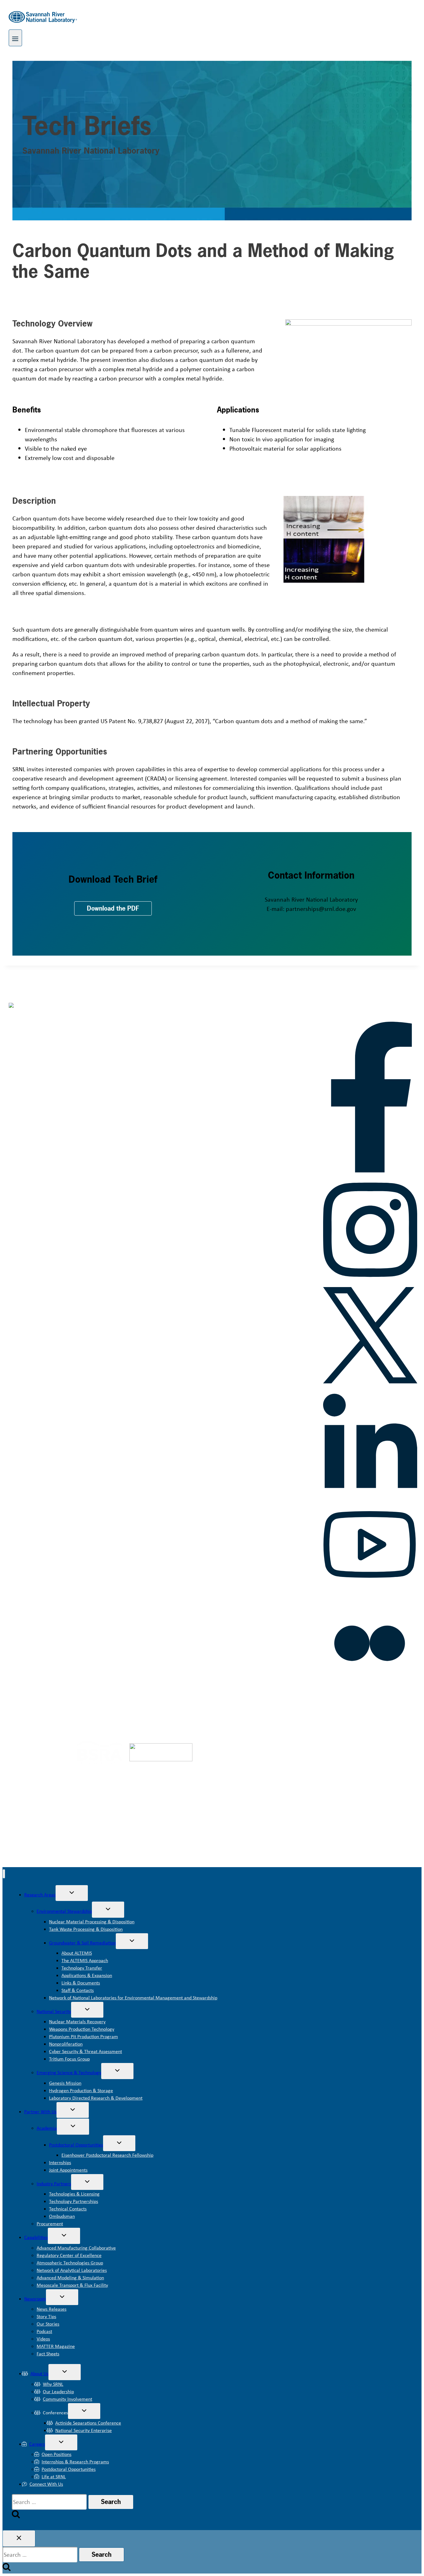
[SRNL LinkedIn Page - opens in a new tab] (370, 1492)
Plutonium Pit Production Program (83, 2036)
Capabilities (36, 2237)
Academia (47, 2128)
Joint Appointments (68, 2170)
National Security (54, 2011)
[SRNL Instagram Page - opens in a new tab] (370, 1281)
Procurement (50, 2224)
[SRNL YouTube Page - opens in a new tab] (370, 1590)
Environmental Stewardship (64, 1911)
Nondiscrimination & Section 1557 (351, 1709)
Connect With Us (46, 2484)
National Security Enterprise (83, 2430)
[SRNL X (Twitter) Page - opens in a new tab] (370, 1381)
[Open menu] (15, 38)
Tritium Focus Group (69, 2059)
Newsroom (35, 2299)
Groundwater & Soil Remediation (82, 1943)
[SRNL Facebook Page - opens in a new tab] (370, 1170)
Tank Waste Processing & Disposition (86, 1929)
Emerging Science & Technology (69, 2072)
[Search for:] (50, 2502)
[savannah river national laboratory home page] (56, 1017)
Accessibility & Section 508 (212, 1709)
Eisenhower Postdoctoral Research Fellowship (107, 2155)
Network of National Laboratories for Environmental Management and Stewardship (133, 1998)
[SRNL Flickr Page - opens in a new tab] (370, 1688)
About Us (39, 2373)
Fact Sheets (48, 2354)
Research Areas (40, 1895)
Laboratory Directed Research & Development (96, 2098)
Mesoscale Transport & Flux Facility (72, 2285)
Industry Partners (54, 2184)
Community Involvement (68, 2399)
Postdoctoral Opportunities (76, 2145)
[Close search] (19, 2538)
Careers (37, 2444)
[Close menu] (4, 1874)
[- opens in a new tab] (43, 1761)
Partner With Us (40, 2112)
